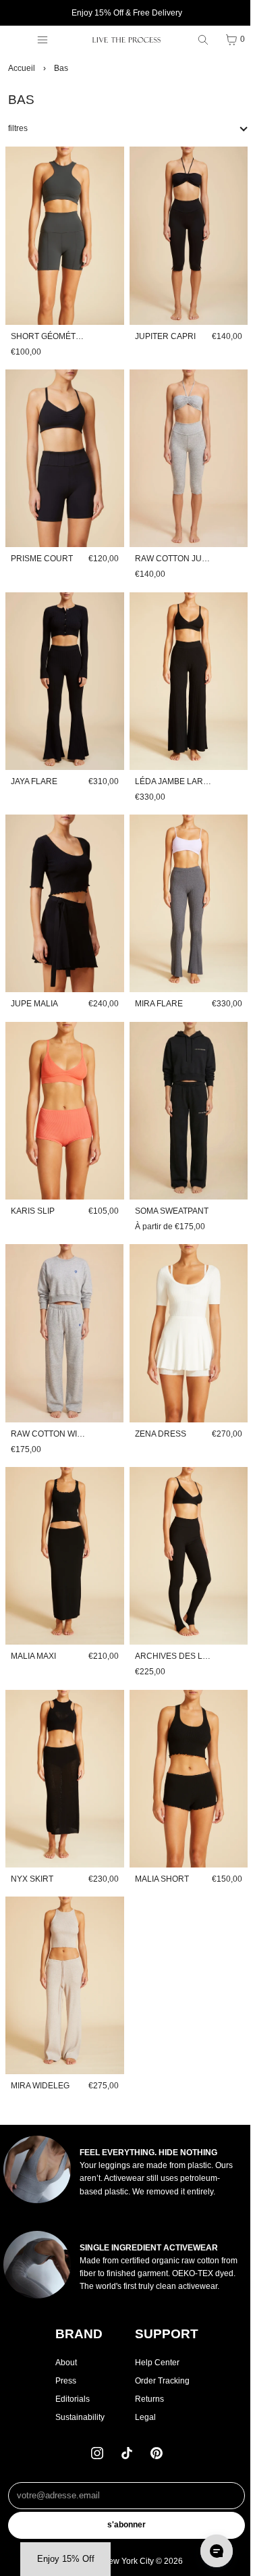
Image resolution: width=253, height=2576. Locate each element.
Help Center (154, 2363)
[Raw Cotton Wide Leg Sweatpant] (63, 1306)
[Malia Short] (184, 1741)
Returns (146, 2399)
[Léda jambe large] (184, 669)
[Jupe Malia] (63, 886)
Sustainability (77, 2417)
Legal (142, 2417)
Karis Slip (33, 1185)
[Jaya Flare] (63, 669)
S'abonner (123, 2525)
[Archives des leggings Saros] (184, 1523)
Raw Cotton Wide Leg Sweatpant (84, 1403)
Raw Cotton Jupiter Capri (190, 548)
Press (62, 2381)
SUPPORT (163, 2334)
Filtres (18, 128)
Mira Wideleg (40, 2040)
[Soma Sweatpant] (184, 1088)
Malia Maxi (33, 1621)
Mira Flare (156, 983)
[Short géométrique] (63, 233)
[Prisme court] (63, 450)
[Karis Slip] (63, 1088)
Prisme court (42, 548)
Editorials (69, 2399)
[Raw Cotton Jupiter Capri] (184, 450)
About (63, 2363)
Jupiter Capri (162, 331)
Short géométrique (56, 331)
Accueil (22, 68)
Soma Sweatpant (168, 1185)
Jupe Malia (34, 983)
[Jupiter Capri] (184, 233)
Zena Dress (157, 1403)
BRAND (76, 2334)
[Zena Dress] (184, 1306)
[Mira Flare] (184, 886)
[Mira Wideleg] (63, 1942)
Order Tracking (159, 2381)
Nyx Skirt (32, 1838)
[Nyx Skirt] (63, 1741)
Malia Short (159, 1838)
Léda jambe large (171, 766)
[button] (65, 2559)
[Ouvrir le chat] (210, 2551)
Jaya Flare (34, 766)
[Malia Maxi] (63, 1523)
